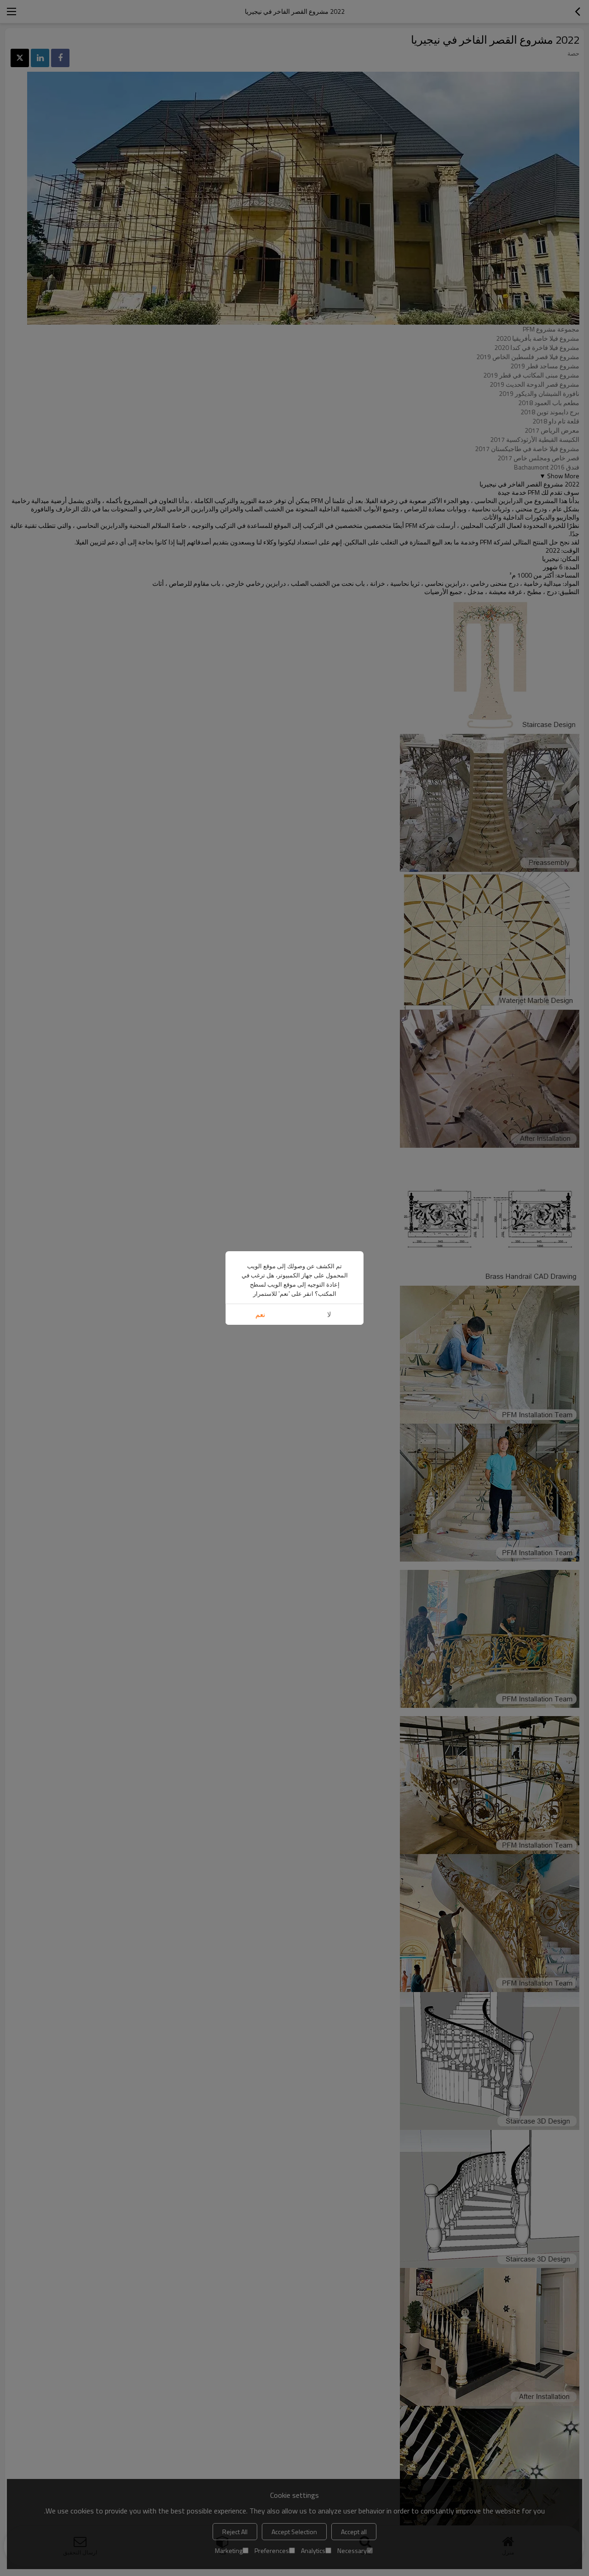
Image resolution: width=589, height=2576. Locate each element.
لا (329, 1314)
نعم (260, 1314)
